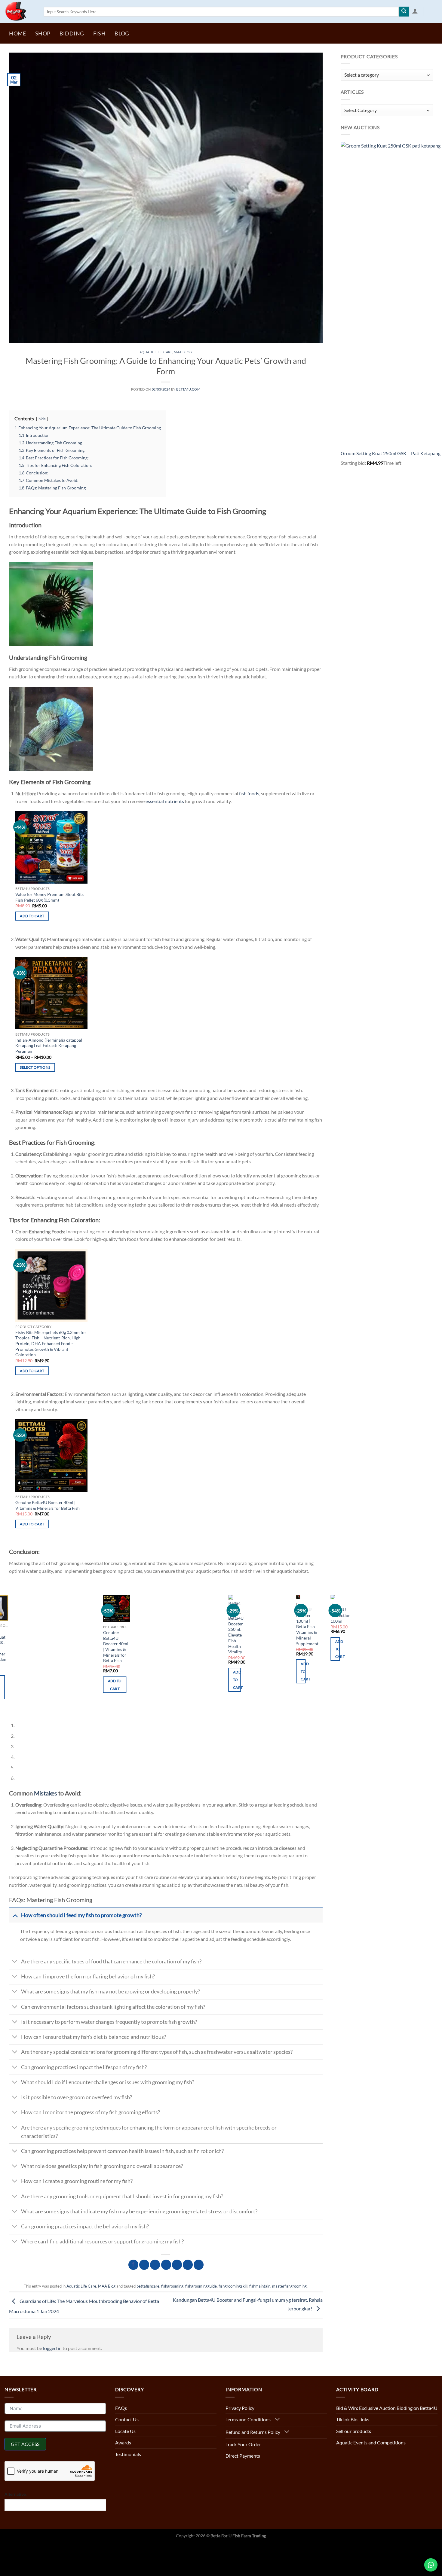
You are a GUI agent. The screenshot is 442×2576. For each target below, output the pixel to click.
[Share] (23, 2548)
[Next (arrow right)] (23, 2564)
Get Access (25, 2443)
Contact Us (127, 2418)
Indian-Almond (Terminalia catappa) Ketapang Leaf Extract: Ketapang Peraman (49, 1046)
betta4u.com (188, 389)
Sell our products (354, 2430)
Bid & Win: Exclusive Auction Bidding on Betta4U (387, 2407)
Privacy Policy (240, 2407)
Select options (35, 1067)
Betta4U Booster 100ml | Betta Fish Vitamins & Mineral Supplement (211, 1626)
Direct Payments (243, 2455)
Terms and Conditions (248, 2418)
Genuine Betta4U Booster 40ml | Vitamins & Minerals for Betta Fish (48, 1505)
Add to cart (32, 916)
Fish (99, 33)
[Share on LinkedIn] (188, 2264)
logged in (52, 2347)
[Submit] (404, 12)
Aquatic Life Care (156, 352)
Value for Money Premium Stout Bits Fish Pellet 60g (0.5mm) (49, 897)
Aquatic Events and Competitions (371, 2442)
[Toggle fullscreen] (40, 2548)
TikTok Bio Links (353, 2418)
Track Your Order (243, 2443)
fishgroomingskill (233, 2285)
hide (42, 419)
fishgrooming (172, 2285)
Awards (123, 2442)
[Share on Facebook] (133, 2264)
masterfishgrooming (289, 2285)
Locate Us (125, 2430)
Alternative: (16, 2493)
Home (17, 33)
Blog (122, 33)
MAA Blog (183, 352)
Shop (43, 33)
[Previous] (15, 1710)
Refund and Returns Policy (253, 2431)
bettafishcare (148, 2285)
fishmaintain (260, 2285)
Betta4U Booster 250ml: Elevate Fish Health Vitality (139, 1635)
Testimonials (128, 2453)
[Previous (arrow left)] (6, 2564)
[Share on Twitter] (155, 2264)
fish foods (249, 793)
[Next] (31, 1710)
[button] (415, 11)
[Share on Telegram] (199, 2264)
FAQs (121, 2407)
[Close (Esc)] (6, 2548)
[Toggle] (15, 1914)
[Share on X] (144, 2264)
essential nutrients (165, 801)
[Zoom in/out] (58, 2548)
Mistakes (46, 1792)
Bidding (72, 33)
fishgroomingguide (201, 2285)
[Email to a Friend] (166, 2264)
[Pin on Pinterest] (177, 2264)
